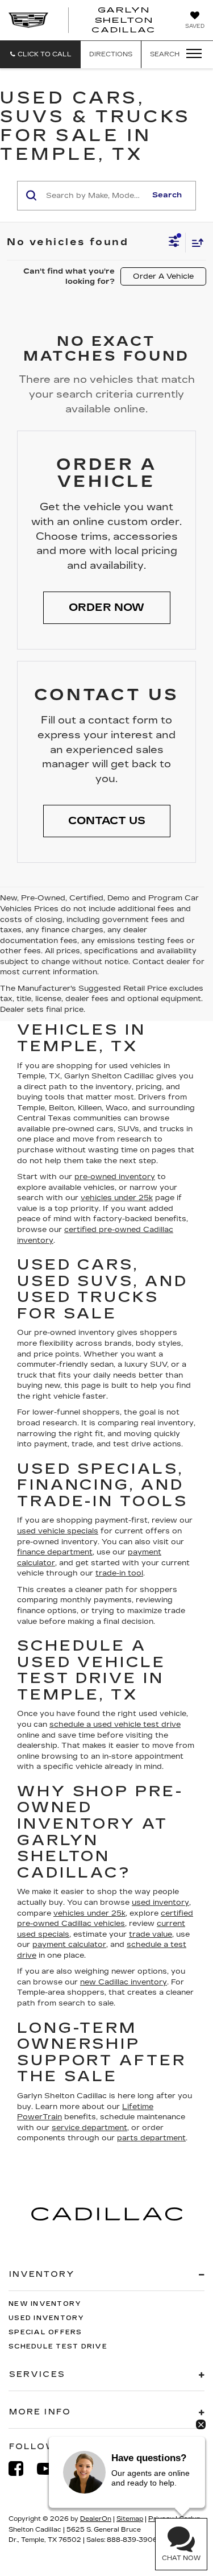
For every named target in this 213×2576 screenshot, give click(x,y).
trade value (151, 1934)
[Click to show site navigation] (190, 54)
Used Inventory (47, 2318)
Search (167, 195)
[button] (40, 54)
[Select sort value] (195, 243)
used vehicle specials (58, 1531)
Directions (111, 54)
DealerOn (96, 2519)
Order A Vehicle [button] (163, 276)
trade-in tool (119, 1573)
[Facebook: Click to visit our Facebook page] (22, 2469)
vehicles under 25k (117, 1198)
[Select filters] (174, 243)
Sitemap (130, 2519)
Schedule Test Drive (58, 2346)
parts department (151, 2138)
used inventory (160, 1903)
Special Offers (45, 2332)
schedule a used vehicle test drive (115, 1725)
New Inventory (45, 2304)
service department (89, 2128)
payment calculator (69, 1945)
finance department (55, 1552)
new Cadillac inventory (124, 1982)
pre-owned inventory (115, 1177)
